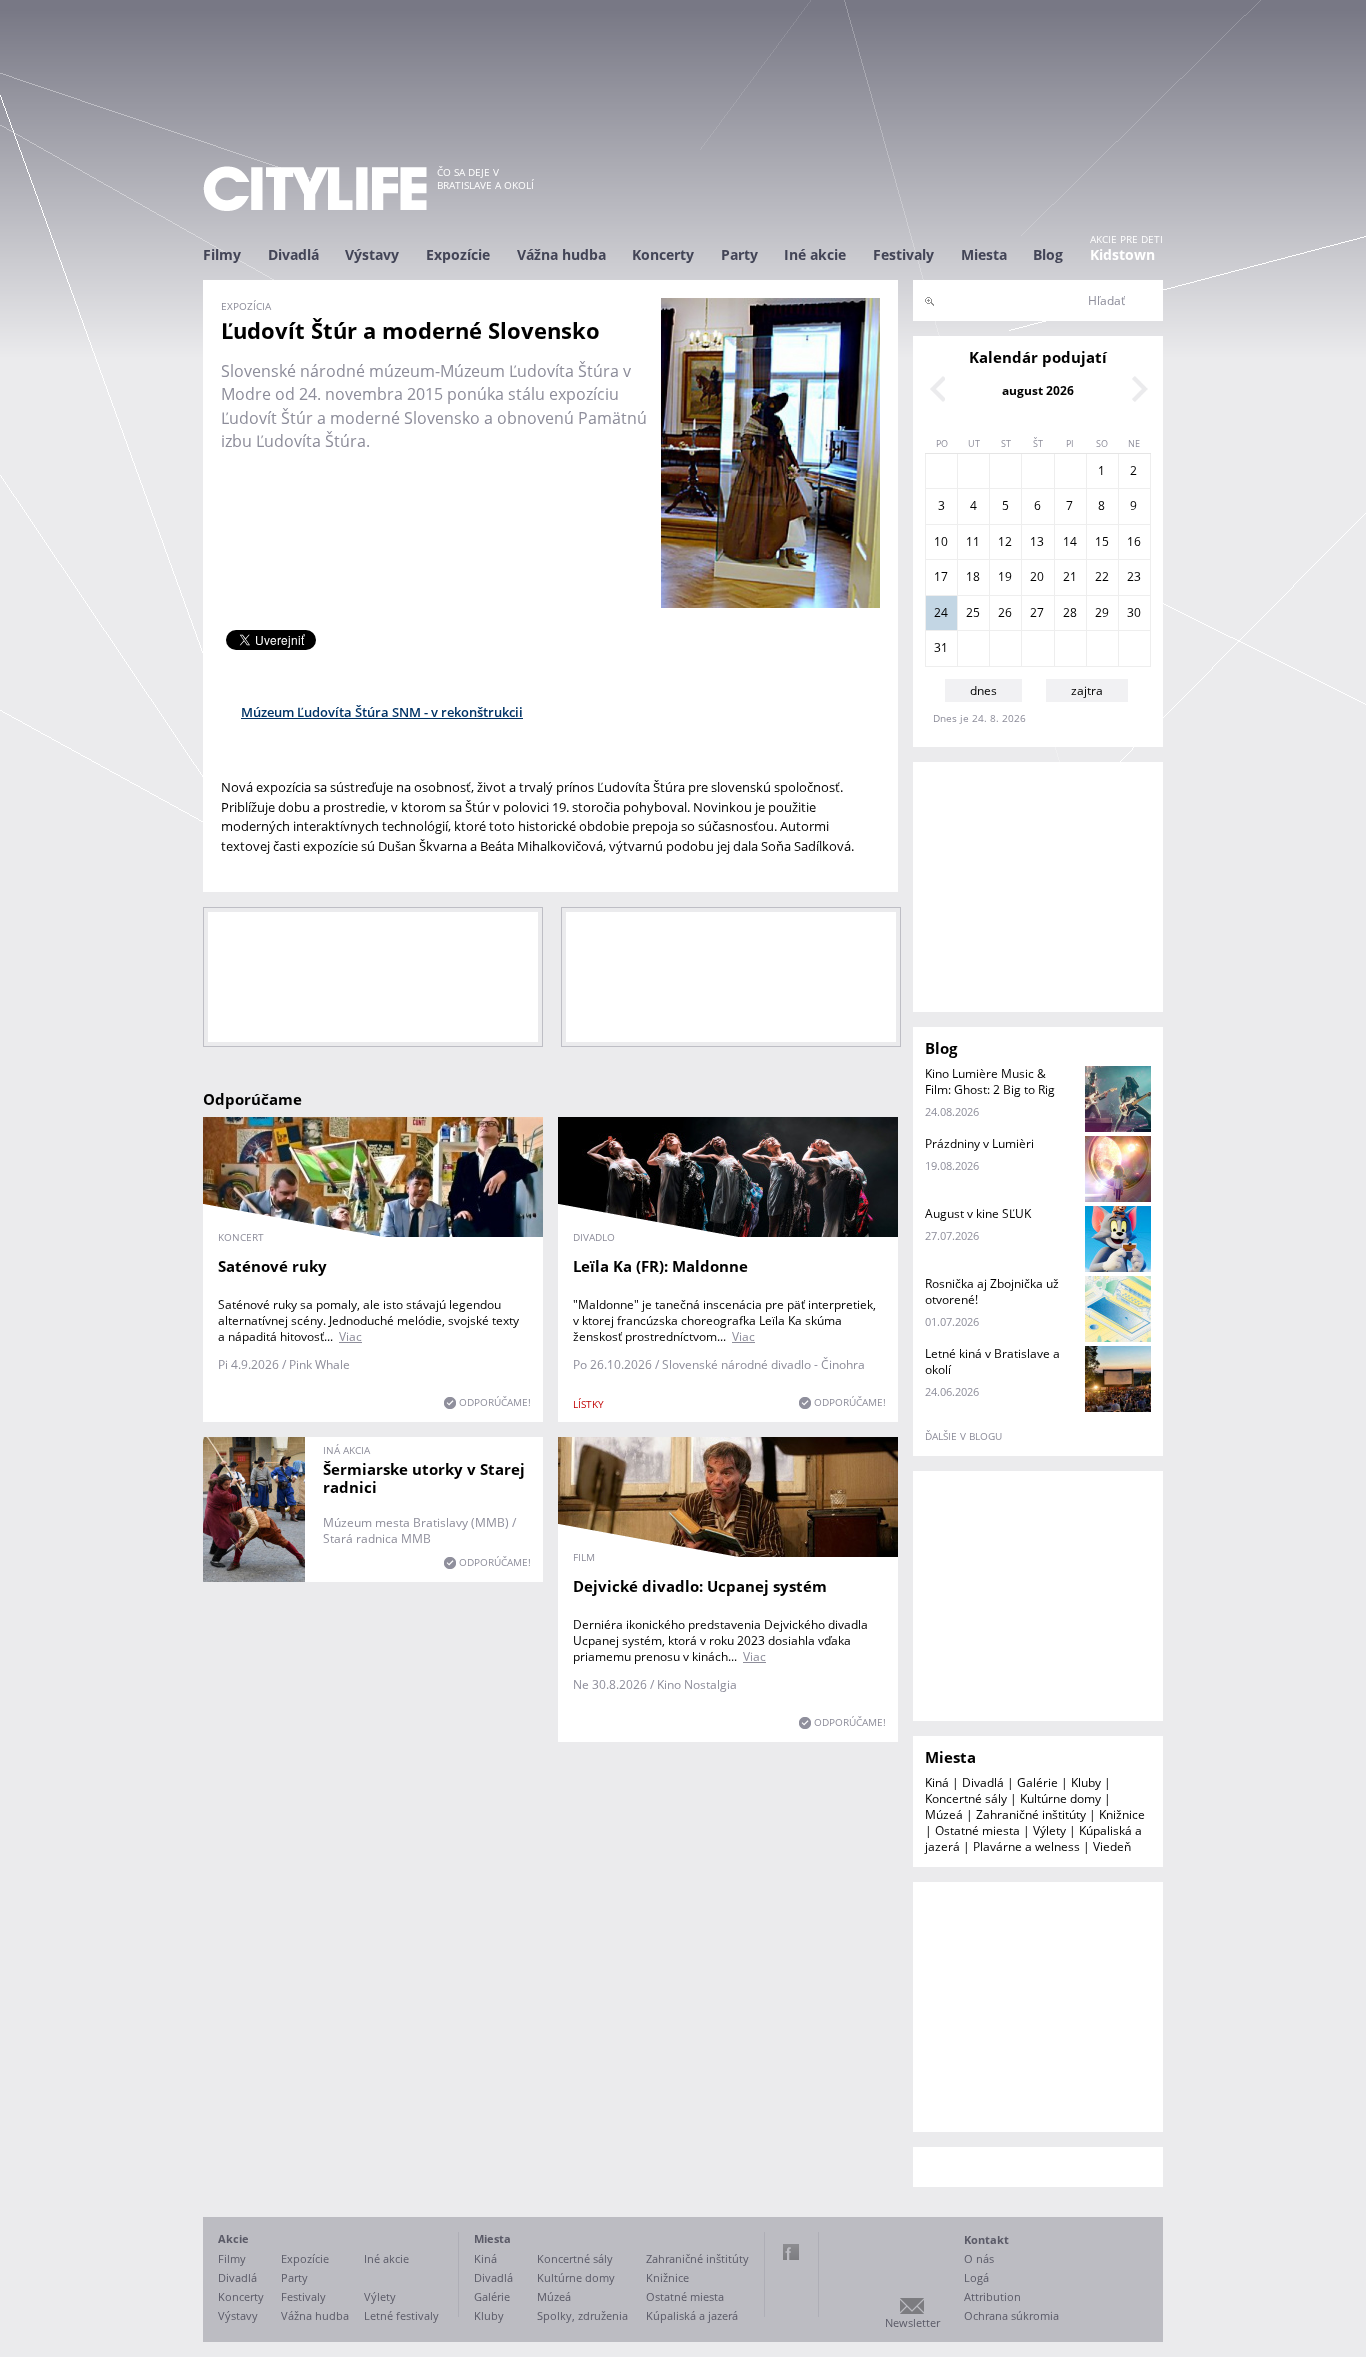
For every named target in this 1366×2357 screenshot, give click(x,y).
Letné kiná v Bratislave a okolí (992, 1361)
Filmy (222, 254)
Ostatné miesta (977, 1830)
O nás (979, 2258)
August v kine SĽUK (978, 1213)
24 (941, 612)
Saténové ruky (272, 1266)
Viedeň (1112, 1846)
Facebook (791, 2252)
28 (1070, 612)
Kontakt (986, 2239)
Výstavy (372, 254)
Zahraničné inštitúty (1031, 1814)
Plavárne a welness (1026, 1846)
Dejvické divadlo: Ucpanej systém (700, 1586)
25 (973, 612)
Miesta (984, 254)
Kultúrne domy (1060, 1798)
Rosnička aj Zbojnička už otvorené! (992, 1291)
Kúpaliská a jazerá (692, 2315)
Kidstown (1122, 254)
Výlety (1049, 1830)
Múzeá (944, 1814)
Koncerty (663, 254)
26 (1005, 612)
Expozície (458, 254)
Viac (350, 1336)
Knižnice (1122, 1814)
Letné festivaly (401, 2315)
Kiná (937, 1782)
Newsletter (912, 2322)
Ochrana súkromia (1011, 2315)
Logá (976, 2277)
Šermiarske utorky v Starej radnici (424, 1478)
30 (1134, 612)
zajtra (1087, 690)
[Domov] (315, 188)
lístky (588, 1404)
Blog (1048, 254)
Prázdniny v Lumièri (979, 1143)
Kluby (1086, 1782)
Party (739, 254)
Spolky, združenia (582, 2315)
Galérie (1037, 1782)
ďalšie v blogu (963, 1436)
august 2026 (1038, 390)
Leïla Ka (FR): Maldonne (660, 1266)
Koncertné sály (966, 1798)
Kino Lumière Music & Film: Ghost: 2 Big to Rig (990, 1081)
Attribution (992, 2296)
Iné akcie (815, 254)
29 (1102, 612)
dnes (983, 690)
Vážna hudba (561, 254)
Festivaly (903, 254)
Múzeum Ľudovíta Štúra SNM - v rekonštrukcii (382, 712)
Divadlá (293, 254)
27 (1037, 612)
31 (941, 647)
